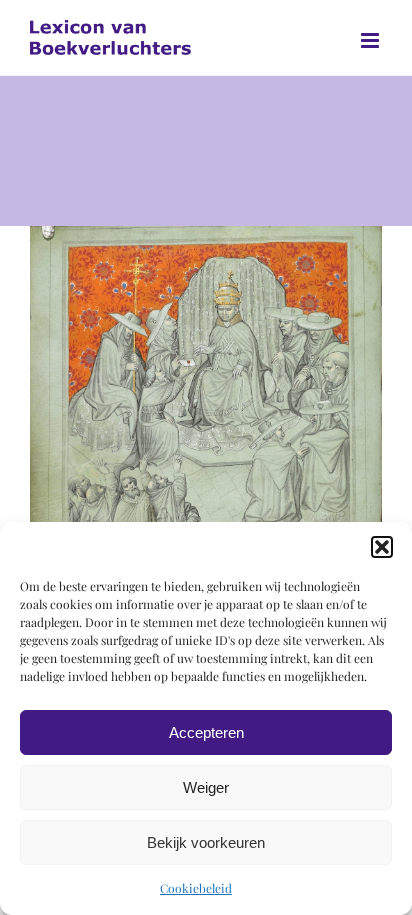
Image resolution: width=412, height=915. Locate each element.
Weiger (206, 787)
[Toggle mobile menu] (371, 40)
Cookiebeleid (196, 888)
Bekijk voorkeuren (206, 842)
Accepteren (206, 732)
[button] (382, 547)
